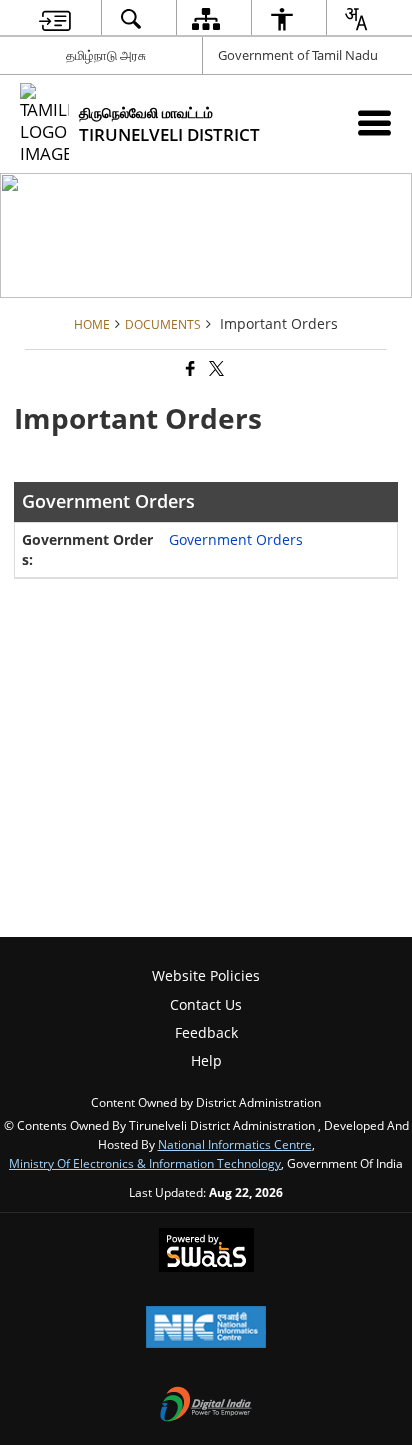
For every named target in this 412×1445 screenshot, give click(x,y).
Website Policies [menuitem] (206, 975)
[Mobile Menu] (374, 122)
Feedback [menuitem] (206, 1032)
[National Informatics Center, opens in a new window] (206, 1329)
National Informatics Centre (235, 1144)
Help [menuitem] (206, 1060)
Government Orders (236, 539)
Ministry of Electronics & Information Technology (145, 1163)
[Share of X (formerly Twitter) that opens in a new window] (215, 369)
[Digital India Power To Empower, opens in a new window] (206, 1406)
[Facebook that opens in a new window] (189, 369)
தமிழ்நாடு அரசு (106, 55)
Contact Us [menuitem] (206, 1004)
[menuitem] (55, 18)
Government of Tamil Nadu (298, 55)
